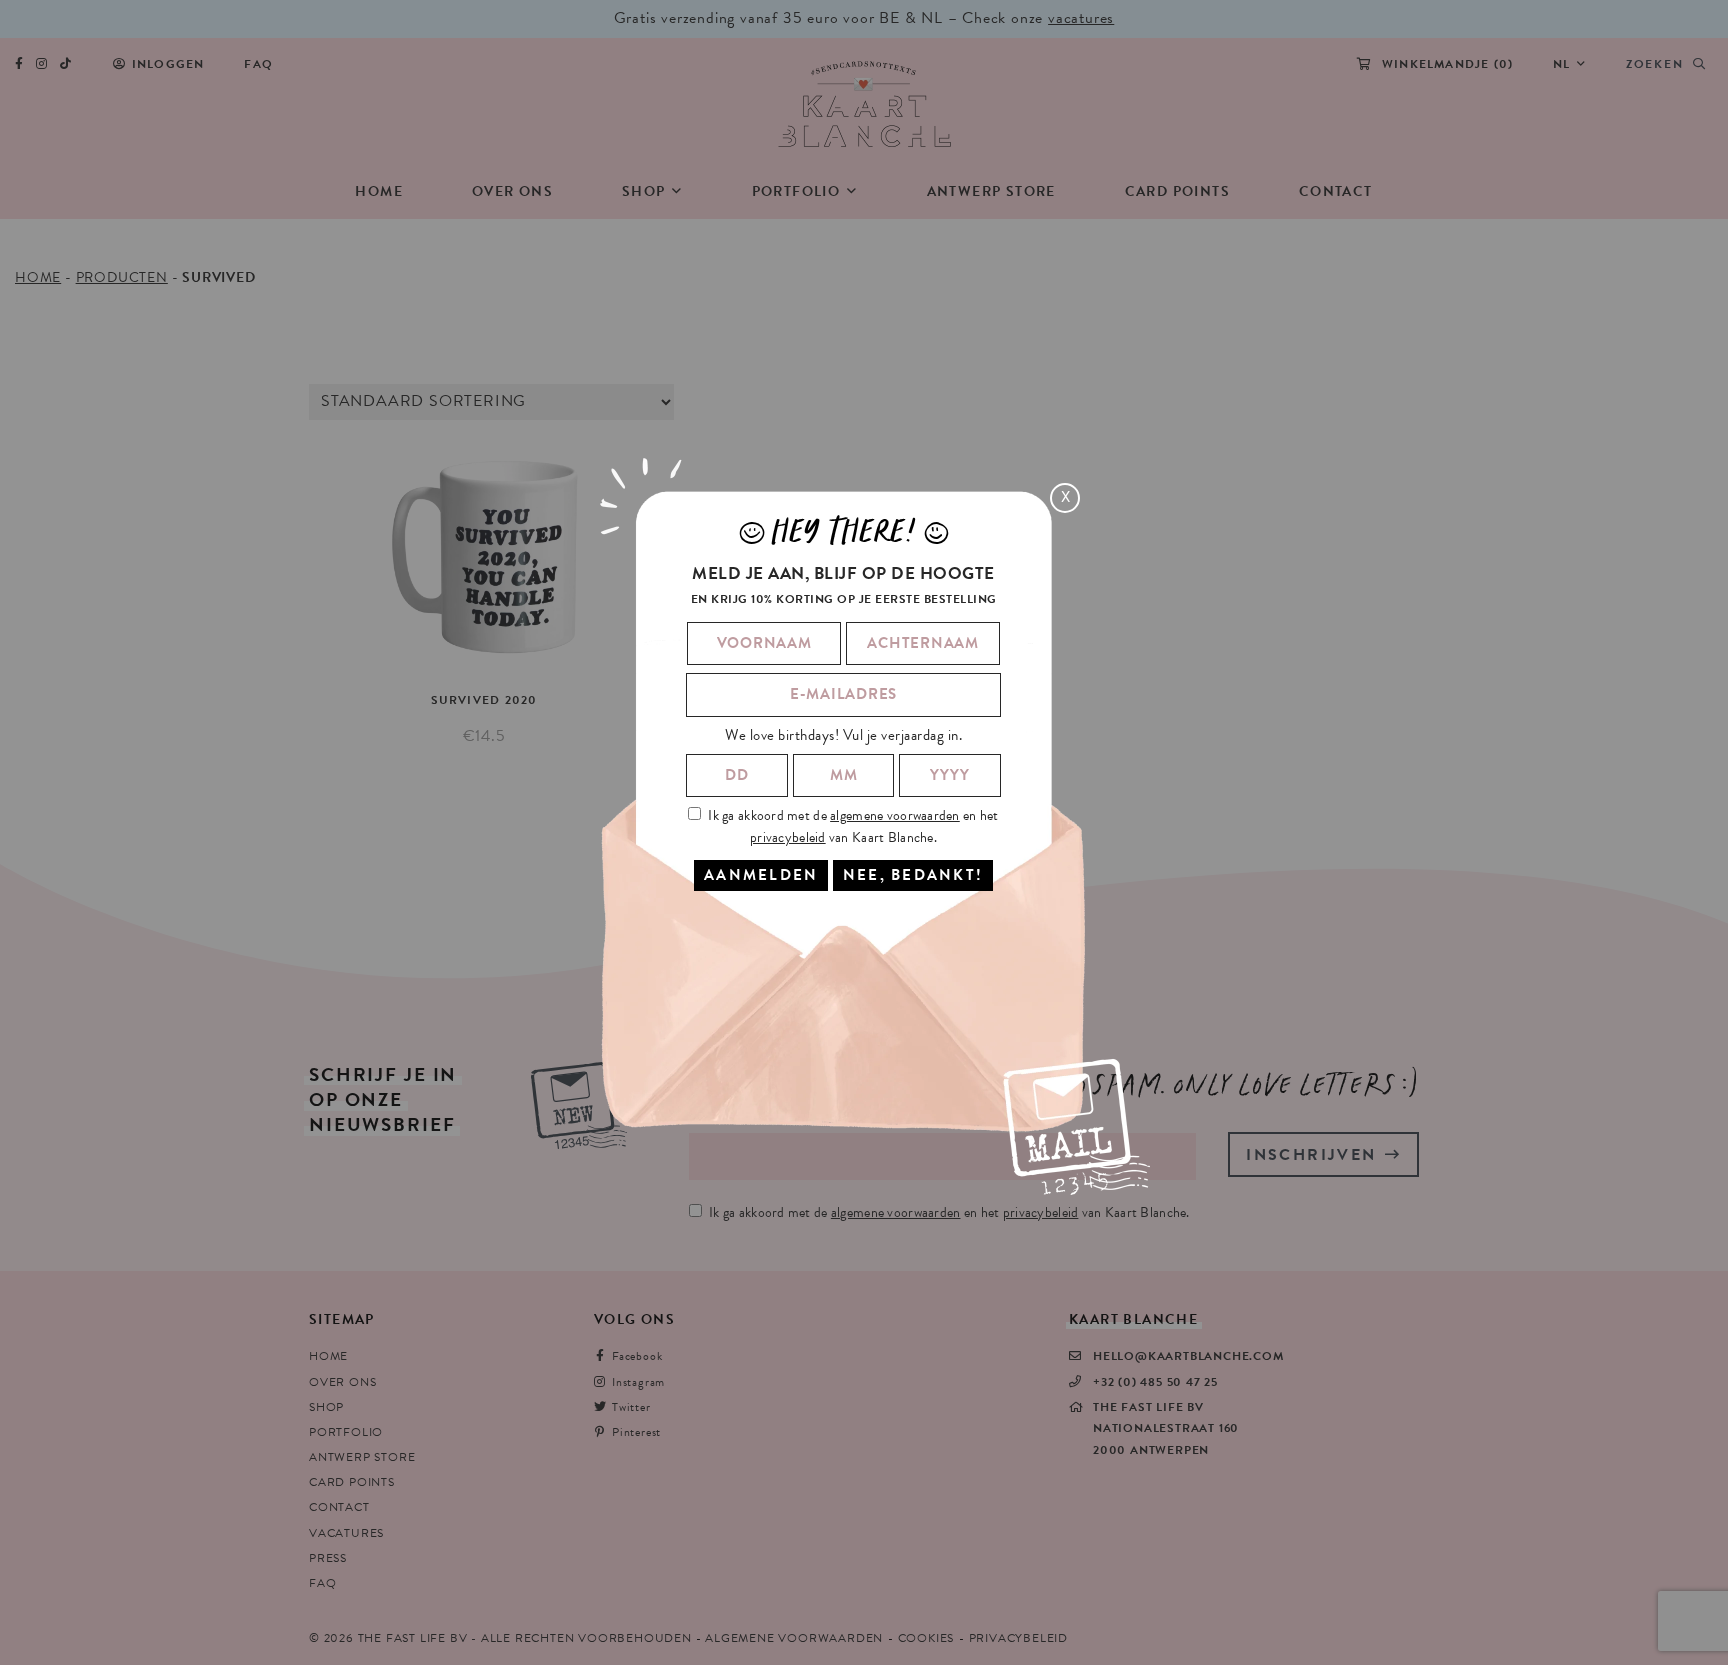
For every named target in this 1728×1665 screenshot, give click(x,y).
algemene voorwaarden (895, 815)
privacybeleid (788, 836)
